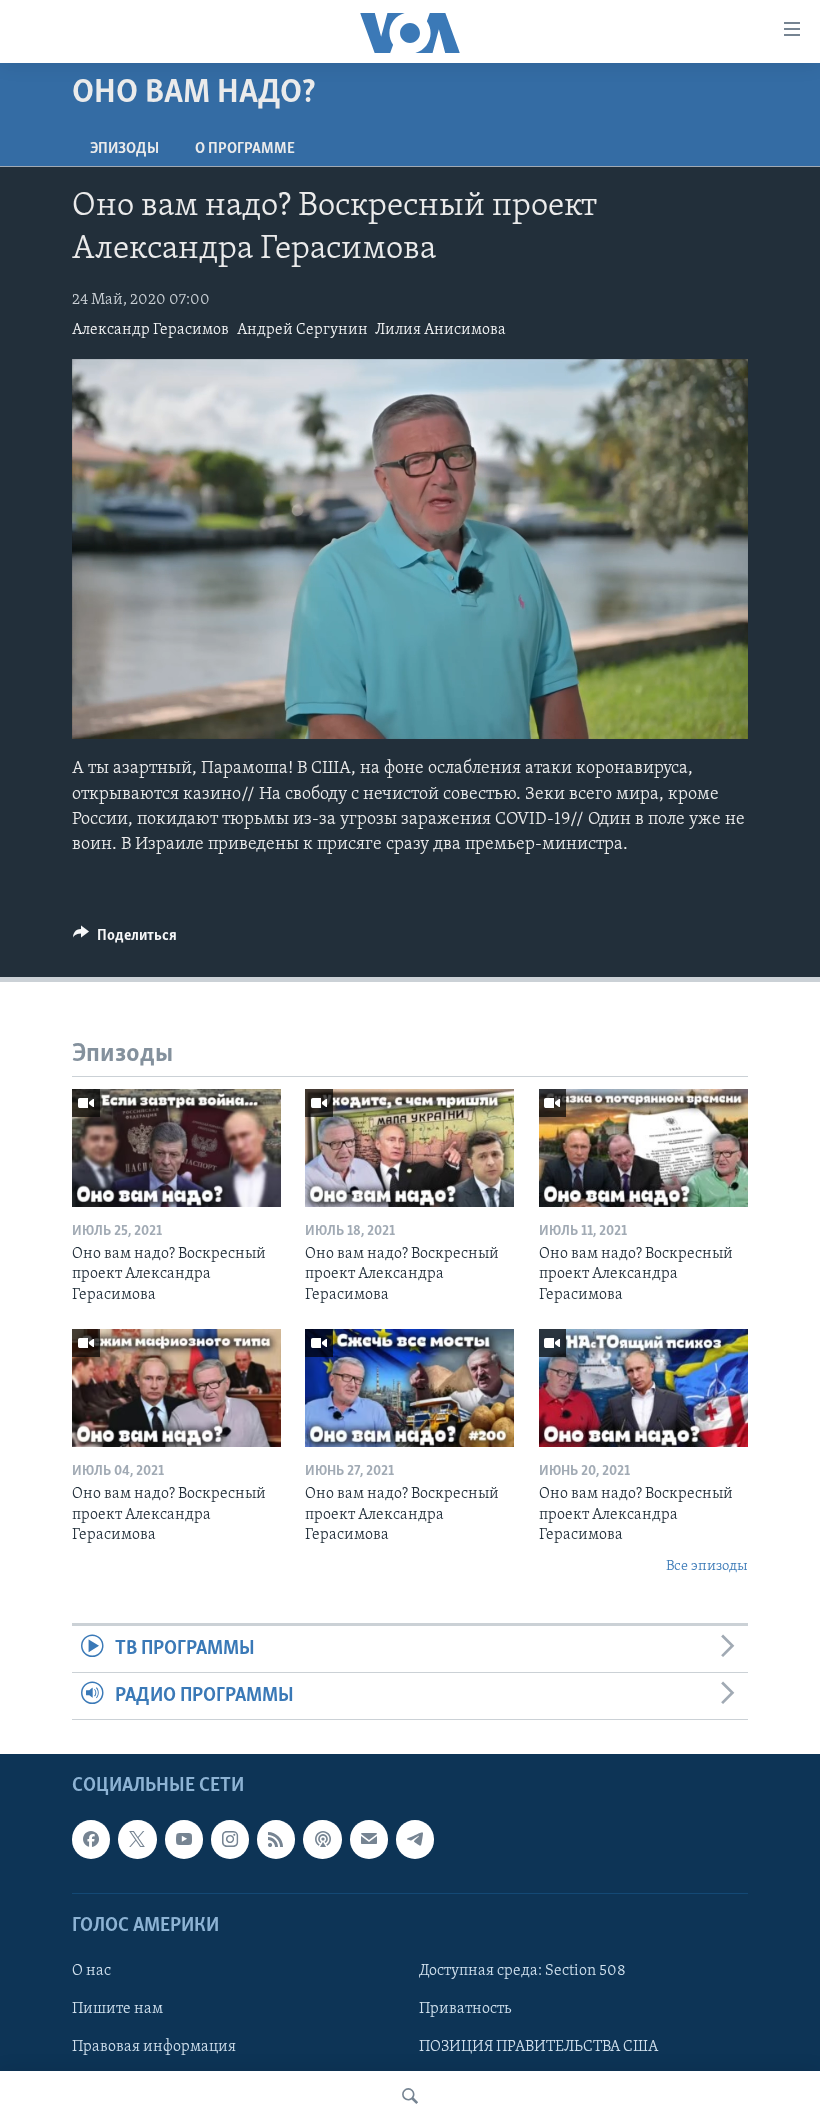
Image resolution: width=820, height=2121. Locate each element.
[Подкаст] (322, 1840)
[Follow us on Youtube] (184, 1840)
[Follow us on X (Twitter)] (137, 1840)
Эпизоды (124, 149)
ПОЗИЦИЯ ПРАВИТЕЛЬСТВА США (538, 2048)
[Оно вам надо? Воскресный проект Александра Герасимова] (176, 1148)
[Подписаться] (369, 1840)
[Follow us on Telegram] (415, 1840)
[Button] (125, 940)
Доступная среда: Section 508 (522, 1971)
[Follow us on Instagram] (230, 1840)
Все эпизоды (707, 1566)
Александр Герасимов (150, 330)
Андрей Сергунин (302, 330)
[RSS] (276, 1840)
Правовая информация (154, 2048)
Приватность (465, 2009)
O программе (245, 149)
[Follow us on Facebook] (91, 1840)
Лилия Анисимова (440, 330)
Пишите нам (117, 2009)
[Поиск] (410, 2096)
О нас (91, 1971)
